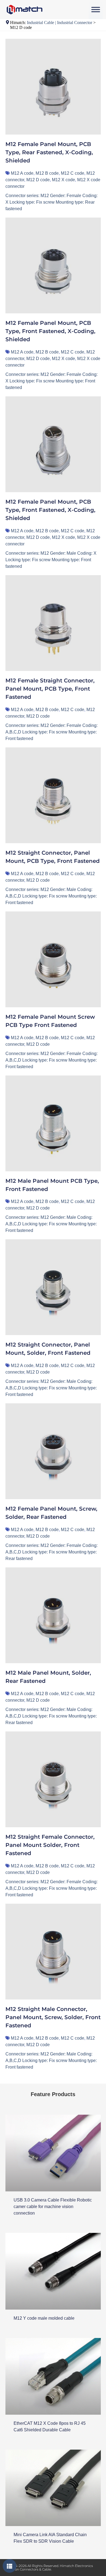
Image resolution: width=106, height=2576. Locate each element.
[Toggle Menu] (96, 9)
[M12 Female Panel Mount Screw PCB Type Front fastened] (53, 959)
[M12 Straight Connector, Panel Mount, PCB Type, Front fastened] (53, 795)
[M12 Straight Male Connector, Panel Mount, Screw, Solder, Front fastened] (53, 1952)
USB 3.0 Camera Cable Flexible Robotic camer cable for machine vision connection (53, 2207)
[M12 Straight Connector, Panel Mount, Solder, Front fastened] (53, 1287)
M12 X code (63, 180)
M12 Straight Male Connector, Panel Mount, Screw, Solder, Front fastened (53, 2017)
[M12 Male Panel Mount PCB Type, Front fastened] (53, 1123)
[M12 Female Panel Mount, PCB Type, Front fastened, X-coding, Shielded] (53, 265)
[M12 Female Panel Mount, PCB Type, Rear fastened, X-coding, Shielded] (53, 87)
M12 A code (22, 173)
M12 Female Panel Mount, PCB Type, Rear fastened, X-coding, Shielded (49, 152)
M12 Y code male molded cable (44, 2318)
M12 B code (47, 173)
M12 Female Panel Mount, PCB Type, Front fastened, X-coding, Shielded (50, 331)
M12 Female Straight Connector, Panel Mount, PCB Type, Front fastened (50, 689)
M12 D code (38, 180)
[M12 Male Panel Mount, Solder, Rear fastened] (53, 1615)
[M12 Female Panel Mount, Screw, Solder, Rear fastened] (53, 1451)
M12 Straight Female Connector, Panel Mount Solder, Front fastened (50, 1845)
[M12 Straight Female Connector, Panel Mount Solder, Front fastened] (53, 1779)
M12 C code (73, 173)
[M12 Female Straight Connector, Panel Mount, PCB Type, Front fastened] (53, 623)
